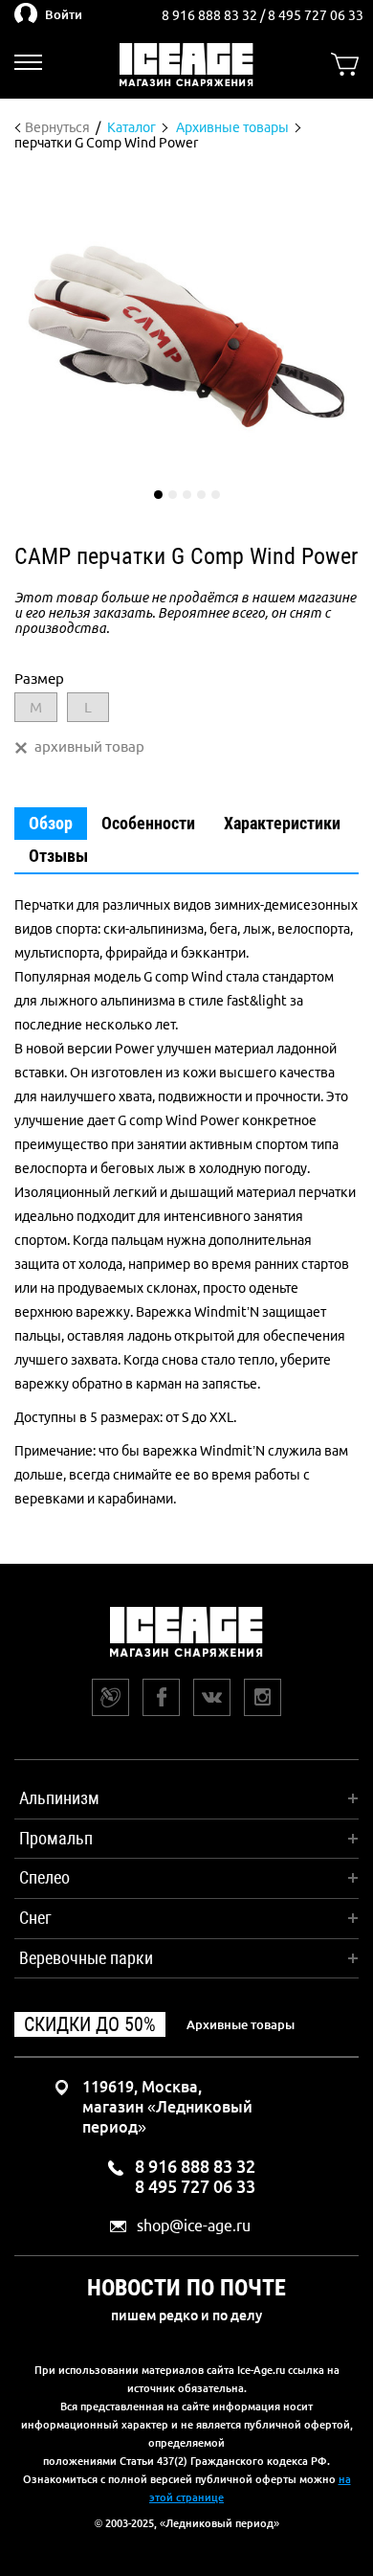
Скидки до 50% (90, 2024)
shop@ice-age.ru (194, 2226)
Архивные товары (241, 2024)
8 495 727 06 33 (316, 15)
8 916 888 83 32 (211, 15)
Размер (39, 678)
